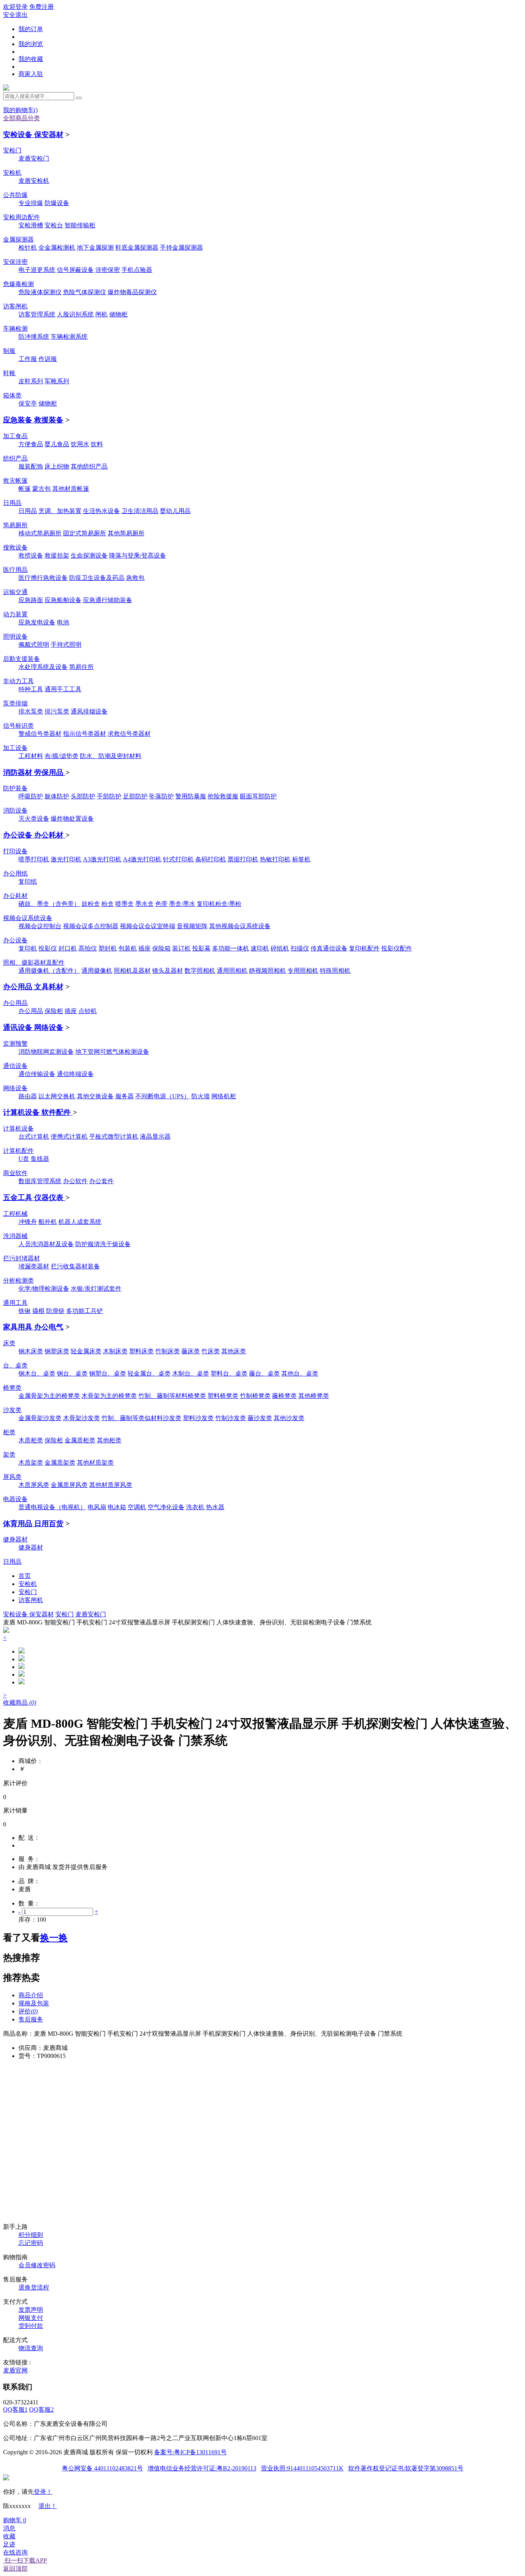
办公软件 (75, 1181)
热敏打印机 (275, 859)
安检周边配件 (22, 217)
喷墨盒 (125, 904)
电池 (63, 622)
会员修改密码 (37, 2265)
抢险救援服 (223, 796)
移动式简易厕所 (40, 533)
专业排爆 (31, 203)
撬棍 (38, 1311)
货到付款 (31, 2326)
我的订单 (31, 29)
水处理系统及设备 (43, 667)
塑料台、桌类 (229, 1373)
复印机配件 (364, 948)
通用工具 (15, 1303)
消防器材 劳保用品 (34, 772)
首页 (25, 1576)
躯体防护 (57, 796)
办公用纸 (15, 873)
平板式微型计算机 (114, 1137)
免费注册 (42, 7)
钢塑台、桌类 (108, 1373)
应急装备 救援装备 (33, 420)
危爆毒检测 (18, 284)
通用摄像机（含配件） (49, 971)
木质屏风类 (34, 1485)
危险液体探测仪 (40, 292)
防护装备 (15, 788)
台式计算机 (34, 1137)
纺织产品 (15, 458)
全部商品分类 (22, 118)
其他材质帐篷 (71, 489)
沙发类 (12, 1410)
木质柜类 (31, 1440)
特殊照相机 (335, 971)
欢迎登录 (15, 7)
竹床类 (211, 1351)
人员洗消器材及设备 (46, 1244)
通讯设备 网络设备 (33, 1027)
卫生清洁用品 (140, 511)
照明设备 (15, 637)
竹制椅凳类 (255, 1396)
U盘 (24, 1159)
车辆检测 (15, 329)
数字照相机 (200, 971)
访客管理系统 (37, 314)
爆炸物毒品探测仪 (132, 292)
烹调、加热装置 (60, 511)
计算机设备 (18, 1128)
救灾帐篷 (15, 481)
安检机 (12, 173)
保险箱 (161, 948)
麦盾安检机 (34, 181)
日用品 (12, 503)
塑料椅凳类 (223, 1396)
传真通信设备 (329, 948)
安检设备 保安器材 (33, 135)
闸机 (101, 314)
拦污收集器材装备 (75, 1266)
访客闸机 (15, 306)
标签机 (301, 859)
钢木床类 (31, 1351)
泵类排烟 (15, 703)
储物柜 (118, 314)
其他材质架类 (95, 1463)
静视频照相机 (267, 971)
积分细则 (31, 2235)
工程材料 (31, 756)
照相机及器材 (132, 971)
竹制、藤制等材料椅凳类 (172, 1396)
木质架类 (31, 1463)
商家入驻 (31, 74)
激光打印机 (66, 859)
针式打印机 (178, 859)
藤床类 (191, 1351)
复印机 (28, 948)
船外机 (48, 1222)
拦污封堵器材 (22, 1258)
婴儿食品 (57, 444)
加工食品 (15, 436)
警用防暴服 (191, 796)
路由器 (28, 1096)
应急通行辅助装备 (108, 600)
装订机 (181, 948)
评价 (28, 2011)
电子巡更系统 (37, 270)
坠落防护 (161, 796)
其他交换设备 (95, 1096)
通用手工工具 (63, 689)
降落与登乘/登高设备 (138, 555)
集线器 (40, 1159)
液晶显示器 (155, 1137)
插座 (145, 948)
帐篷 (25, 489)
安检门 (12, 150)
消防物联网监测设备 (46, 1052)
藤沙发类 (260, 1418)
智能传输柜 (80, 225)
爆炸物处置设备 (72, 819)
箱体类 (12, 395)
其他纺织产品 (89, 466)
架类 (9, 1454)
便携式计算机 (69, 1137)
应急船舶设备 (63, 600)
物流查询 (31, 2348)
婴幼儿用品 (175, 511)
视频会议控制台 (40, 926)
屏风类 (12, 1477)
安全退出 (15, 15)
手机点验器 (137, 270)
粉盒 (108, 904)
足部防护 (135, 796)
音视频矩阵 (192, 926)
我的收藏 (31, 59)
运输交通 (15, 592)
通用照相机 (232, 971)
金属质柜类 (80, 1440)
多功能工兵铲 (85, 1311)
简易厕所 (15, 525)
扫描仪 (300, 948)
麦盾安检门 (34, 158)
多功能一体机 (231, 948)
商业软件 (15, 1173)
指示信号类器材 (85, 734)
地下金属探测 (95, 248)
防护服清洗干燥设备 (103, 1244)
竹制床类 (168, 1351)
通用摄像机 (97, 971)
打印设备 (15, 851)
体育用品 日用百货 (33, 1524)
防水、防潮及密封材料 (111, 756)
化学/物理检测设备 (44, 1289)
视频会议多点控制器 (91, 926)
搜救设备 (15, 547)
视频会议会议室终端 (148, 926)
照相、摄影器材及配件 (34, 963)
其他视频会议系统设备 (240, 926)
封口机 (68, 948)
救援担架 (57, 555)
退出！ (48, 2506)
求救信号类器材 (129, 734)
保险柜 (54, 1011)
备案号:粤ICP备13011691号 (190, 2452)
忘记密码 (31, 2243)
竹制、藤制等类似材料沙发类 (141, 1418)
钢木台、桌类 (37, 1373)
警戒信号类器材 (40, 734)
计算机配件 (18, 1151)
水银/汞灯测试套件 (96, 1289)
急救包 (135, 578)
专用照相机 (303, 971)
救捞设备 (31, 555)
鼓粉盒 (91, 904)
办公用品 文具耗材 (33, 987)
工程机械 (15, 1214)
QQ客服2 (42, 2410)
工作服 (28, 359)
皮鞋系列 (31, 381)
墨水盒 (145, 904)
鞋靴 (9, 373)
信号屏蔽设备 (75, 270)
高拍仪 (88, 948)
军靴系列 (57, 381)
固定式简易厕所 (85, 533)
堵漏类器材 (34, 1266)
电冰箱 (117, 1507)
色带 (161, 904)
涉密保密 (108, 270)
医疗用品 (15, 570)
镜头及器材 (168, 971)
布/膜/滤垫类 (61, 756)
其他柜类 (109, 1440)
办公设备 (15, 940)
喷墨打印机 (34, 859)
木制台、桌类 (191, 1373)
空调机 (137, 1507)
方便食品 (31, 444)
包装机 (128, 948)
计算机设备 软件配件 (38, 1112)
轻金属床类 (86, 1351)
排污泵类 (57, 711)
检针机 (28, 248)
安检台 (54, 225)
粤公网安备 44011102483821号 (102, 2468)
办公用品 (15, 1003)
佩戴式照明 (34, 645)
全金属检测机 (57, 248)
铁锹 (25, 1311)
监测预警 (15, 1044)
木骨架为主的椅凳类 (109, 1396)
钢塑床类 (57, 1351)
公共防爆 (15, 195)
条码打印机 (211, 859)
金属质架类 (60, 1463)
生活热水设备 (101, 511)
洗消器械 (15, 1236)
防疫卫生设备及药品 (97, 578)
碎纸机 (280, 948)
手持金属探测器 (181, 248)
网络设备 (15, 1088)
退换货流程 (34, 2287)
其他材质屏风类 (111, 1485)
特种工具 (31, 689)
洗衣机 (195, 1507)
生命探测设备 (89, 555)
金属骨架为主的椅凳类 (49, 1396)
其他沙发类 (289, 1418)
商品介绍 (31, 1995)
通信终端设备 (75, 1074)
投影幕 (201, 948)
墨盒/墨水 (182, 904)
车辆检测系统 (69, 337)
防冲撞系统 (34, 337)
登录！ (43, 2492)
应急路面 (31, 600)
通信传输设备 (37, 1074)
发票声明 (31, 2310)
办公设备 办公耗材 (34, 835)
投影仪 (48, 948)
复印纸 (28, 882)
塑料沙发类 (198, 1418)
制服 (9, 351)
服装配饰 (31, 466)
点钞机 (88, 1011)
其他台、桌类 (300, 1373)
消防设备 (15, 810)
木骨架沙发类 (81, 1418)
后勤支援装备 (22, 659)
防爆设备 (57, 203)
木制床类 (115, 1351)
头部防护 (83, 796)
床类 (9, 1343)
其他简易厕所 (126, 533)
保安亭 (28, 403)
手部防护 (109, 796)
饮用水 (80, 444)
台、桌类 (15, 1365)
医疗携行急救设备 (43, 578)
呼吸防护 (31, 796)
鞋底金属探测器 (137, 248)
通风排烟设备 (89, 711)
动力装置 (15, 614)
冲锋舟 (28, 1222)
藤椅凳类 (284, 1396)
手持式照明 (66, 645)
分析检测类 (18, 1281)
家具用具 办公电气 (33, 1327)
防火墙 (201, 1096)
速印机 (260, 948)
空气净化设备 (166, 1507)
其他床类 (234, 1351)
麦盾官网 (15, 2370)
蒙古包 (42, 489)
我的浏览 (31, 44)
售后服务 (31, 2019)
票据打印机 (243, 859)
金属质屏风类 (69, 1485)
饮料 (97, 444)
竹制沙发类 (231, 1418)
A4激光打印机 (142, 859)
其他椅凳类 (314, 1396)
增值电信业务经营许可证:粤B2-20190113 (202, 2468)
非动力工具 (18, 681)
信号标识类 (18, 726)
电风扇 (97, 1507)
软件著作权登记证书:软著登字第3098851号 (406, 2468)
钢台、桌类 (72, 1373)
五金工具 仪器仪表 (34, 1198)
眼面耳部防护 (258, 796)
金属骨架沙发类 (40, 1418)
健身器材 (15, 1539)
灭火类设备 (34, 819)
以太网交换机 (57, 1096)
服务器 (125, 1096)
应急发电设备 (37, 622)
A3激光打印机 (102, 859)
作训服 (48, 359)
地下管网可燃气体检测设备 (112, 1052)
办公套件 (101, 1181)
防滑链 (55, 1311)
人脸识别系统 (75, 314)
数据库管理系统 (40, 1181)
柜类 (9, 1432)
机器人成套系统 (80, 1222)
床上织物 (57, 466)
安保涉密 (15, 262)
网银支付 (31, 2318)
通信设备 (15, 1066)
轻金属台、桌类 (149, 1373)
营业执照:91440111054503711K (302, 2468)
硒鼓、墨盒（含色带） (49, 904)
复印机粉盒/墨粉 (219, 904)
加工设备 (15, 748)
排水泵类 (31, 711)
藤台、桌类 (264, 1373)
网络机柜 (224, 1096)
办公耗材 (15, 896)
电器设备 (15, 1499)
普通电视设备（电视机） (52, 1507)
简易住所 (81, 667)
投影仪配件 (397, 948)
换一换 (54, 1938)
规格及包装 (34, 2003)
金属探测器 (18, 239)
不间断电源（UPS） (163, 1096)
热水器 (215, 1507)
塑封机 (108, 948)
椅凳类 (12, 1388)
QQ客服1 (15, 2410)
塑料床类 (141, 1351)
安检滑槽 (31, 225)
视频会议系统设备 (28, 918)
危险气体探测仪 (85, 292)
